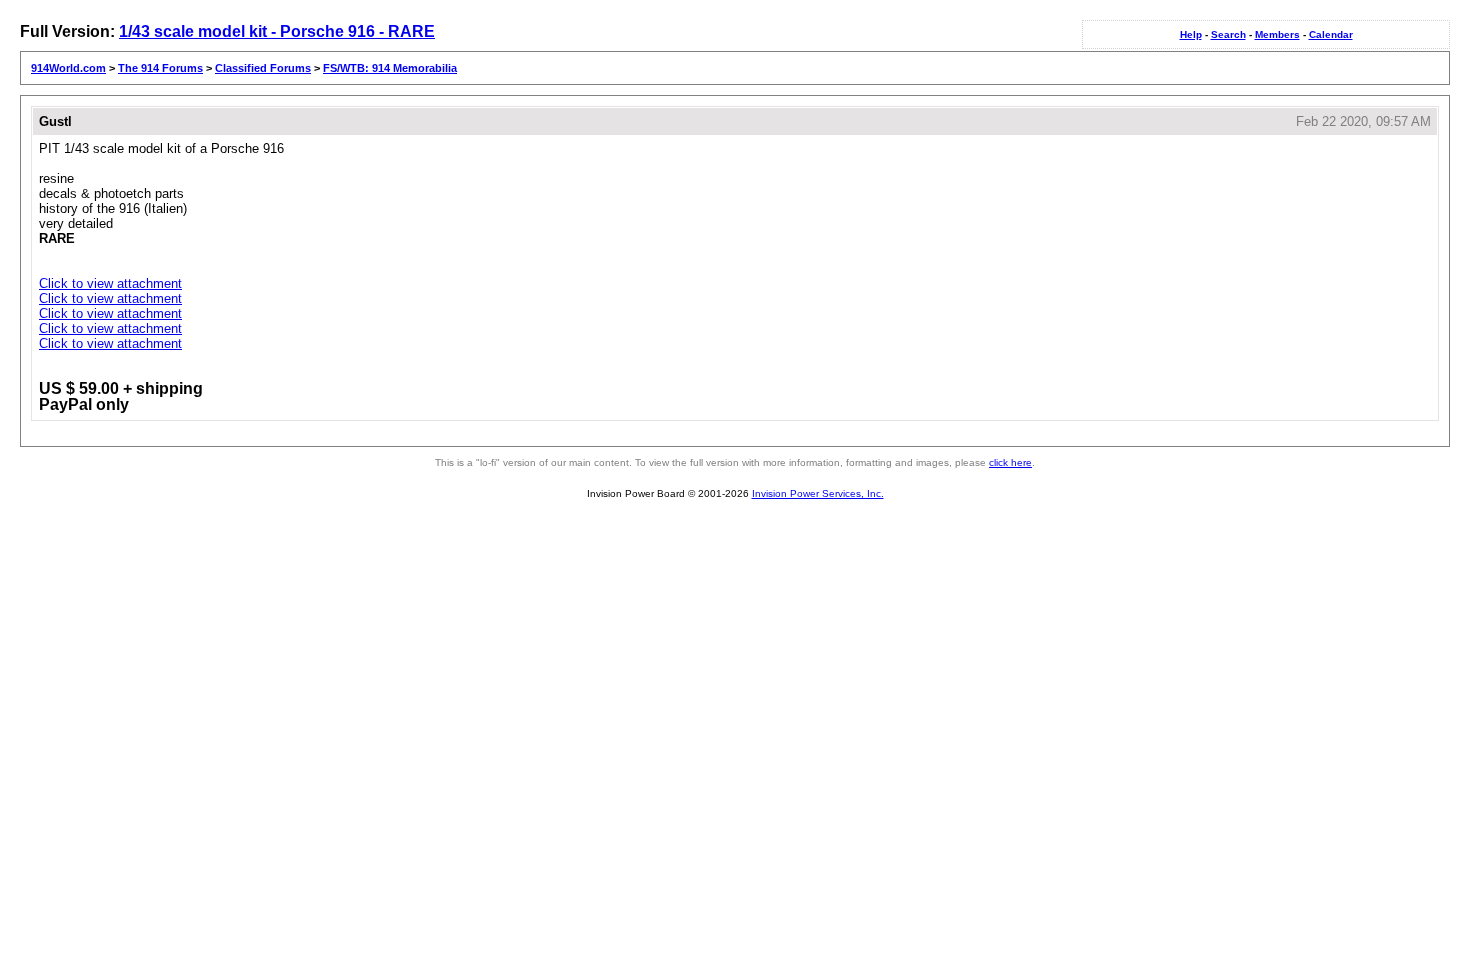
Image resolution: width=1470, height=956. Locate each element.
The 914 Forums (160, 68)
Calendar (1331, 34)
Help (1191, 34)
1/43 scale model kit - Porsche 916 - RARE (277, 31)
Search (1228, 34)
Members (1277, 34)
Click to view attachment (110, 283)
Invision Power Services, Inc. (818, 493)
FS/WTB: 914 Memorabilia (390, 68)
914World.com (68, 68)
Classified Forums (263, 68)
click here (1010, 462)
